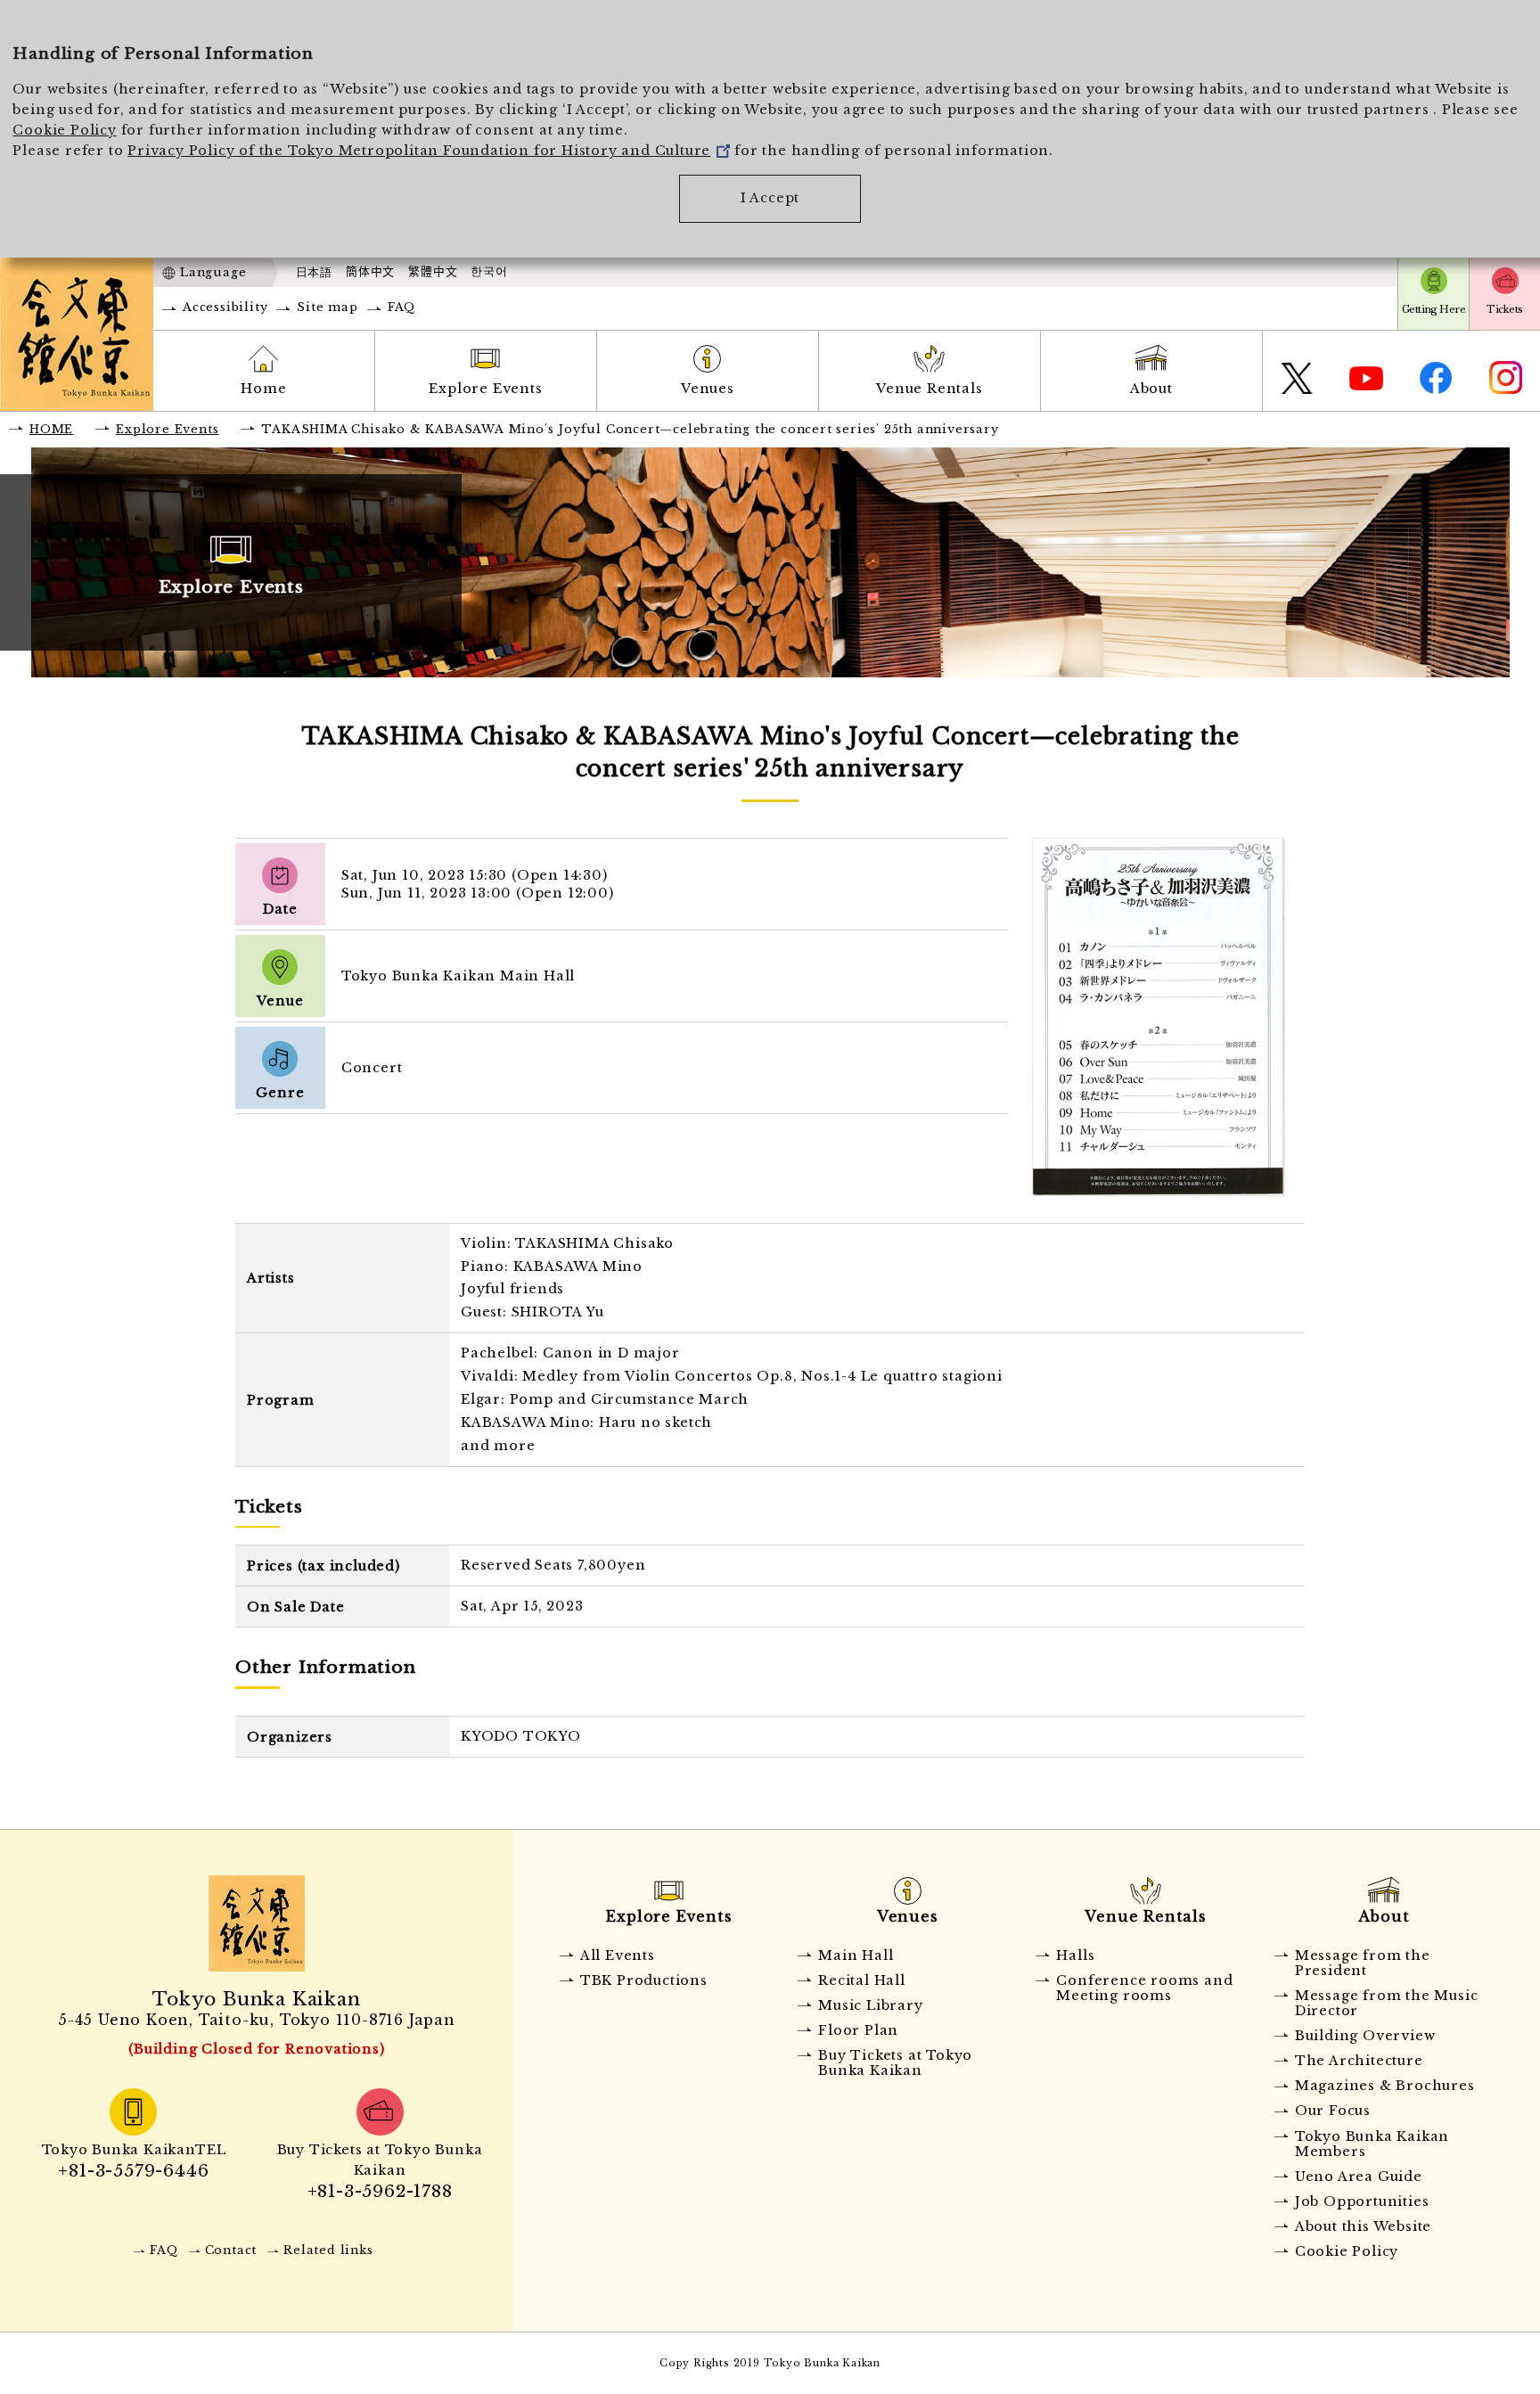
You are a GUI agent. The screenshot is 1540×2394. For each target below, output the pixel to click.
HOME (51, 429)
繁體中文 (433, 272)
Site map (327, 307)
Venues (708, 389)
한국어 (489, 272)
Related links (328, 2250)
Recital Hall (862, 1980)
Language (213, 272)
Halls (1075, 1955)
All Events (618, 1955)
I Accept (770, 198)
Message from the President (1363, 1963)
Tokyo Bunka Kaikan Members (1372, 2144)
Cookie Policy (64, 130)
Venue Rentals (929, 389)
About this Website (1363, 2226)
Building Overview (1365, 2036)
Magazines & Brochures (1385, 2086)
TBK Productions (644, 1980)
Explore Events (485, 389)
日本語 (314, 272)
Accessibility (225, 307)
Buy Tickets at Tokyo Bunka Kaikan (895, 2063)
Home (263, 389)
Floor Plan (858, 2030)
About (1151, 389)
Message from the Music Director (1387, 2003)
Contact (231, 2250)
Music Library (870, 2005)
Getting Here (1434, 309)
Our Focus (1333, 2111)
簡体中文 (370, 272)
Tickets (1504, 309)
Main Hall (856, 1955)
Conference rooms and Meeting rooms (1144, 1988)
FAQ (401, 307)
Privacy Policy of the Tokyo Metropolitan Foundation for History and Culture (419, 151)
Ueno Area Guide (1359, 2177)
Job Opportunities (1362, 2201)
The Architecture (1359, 2061)
